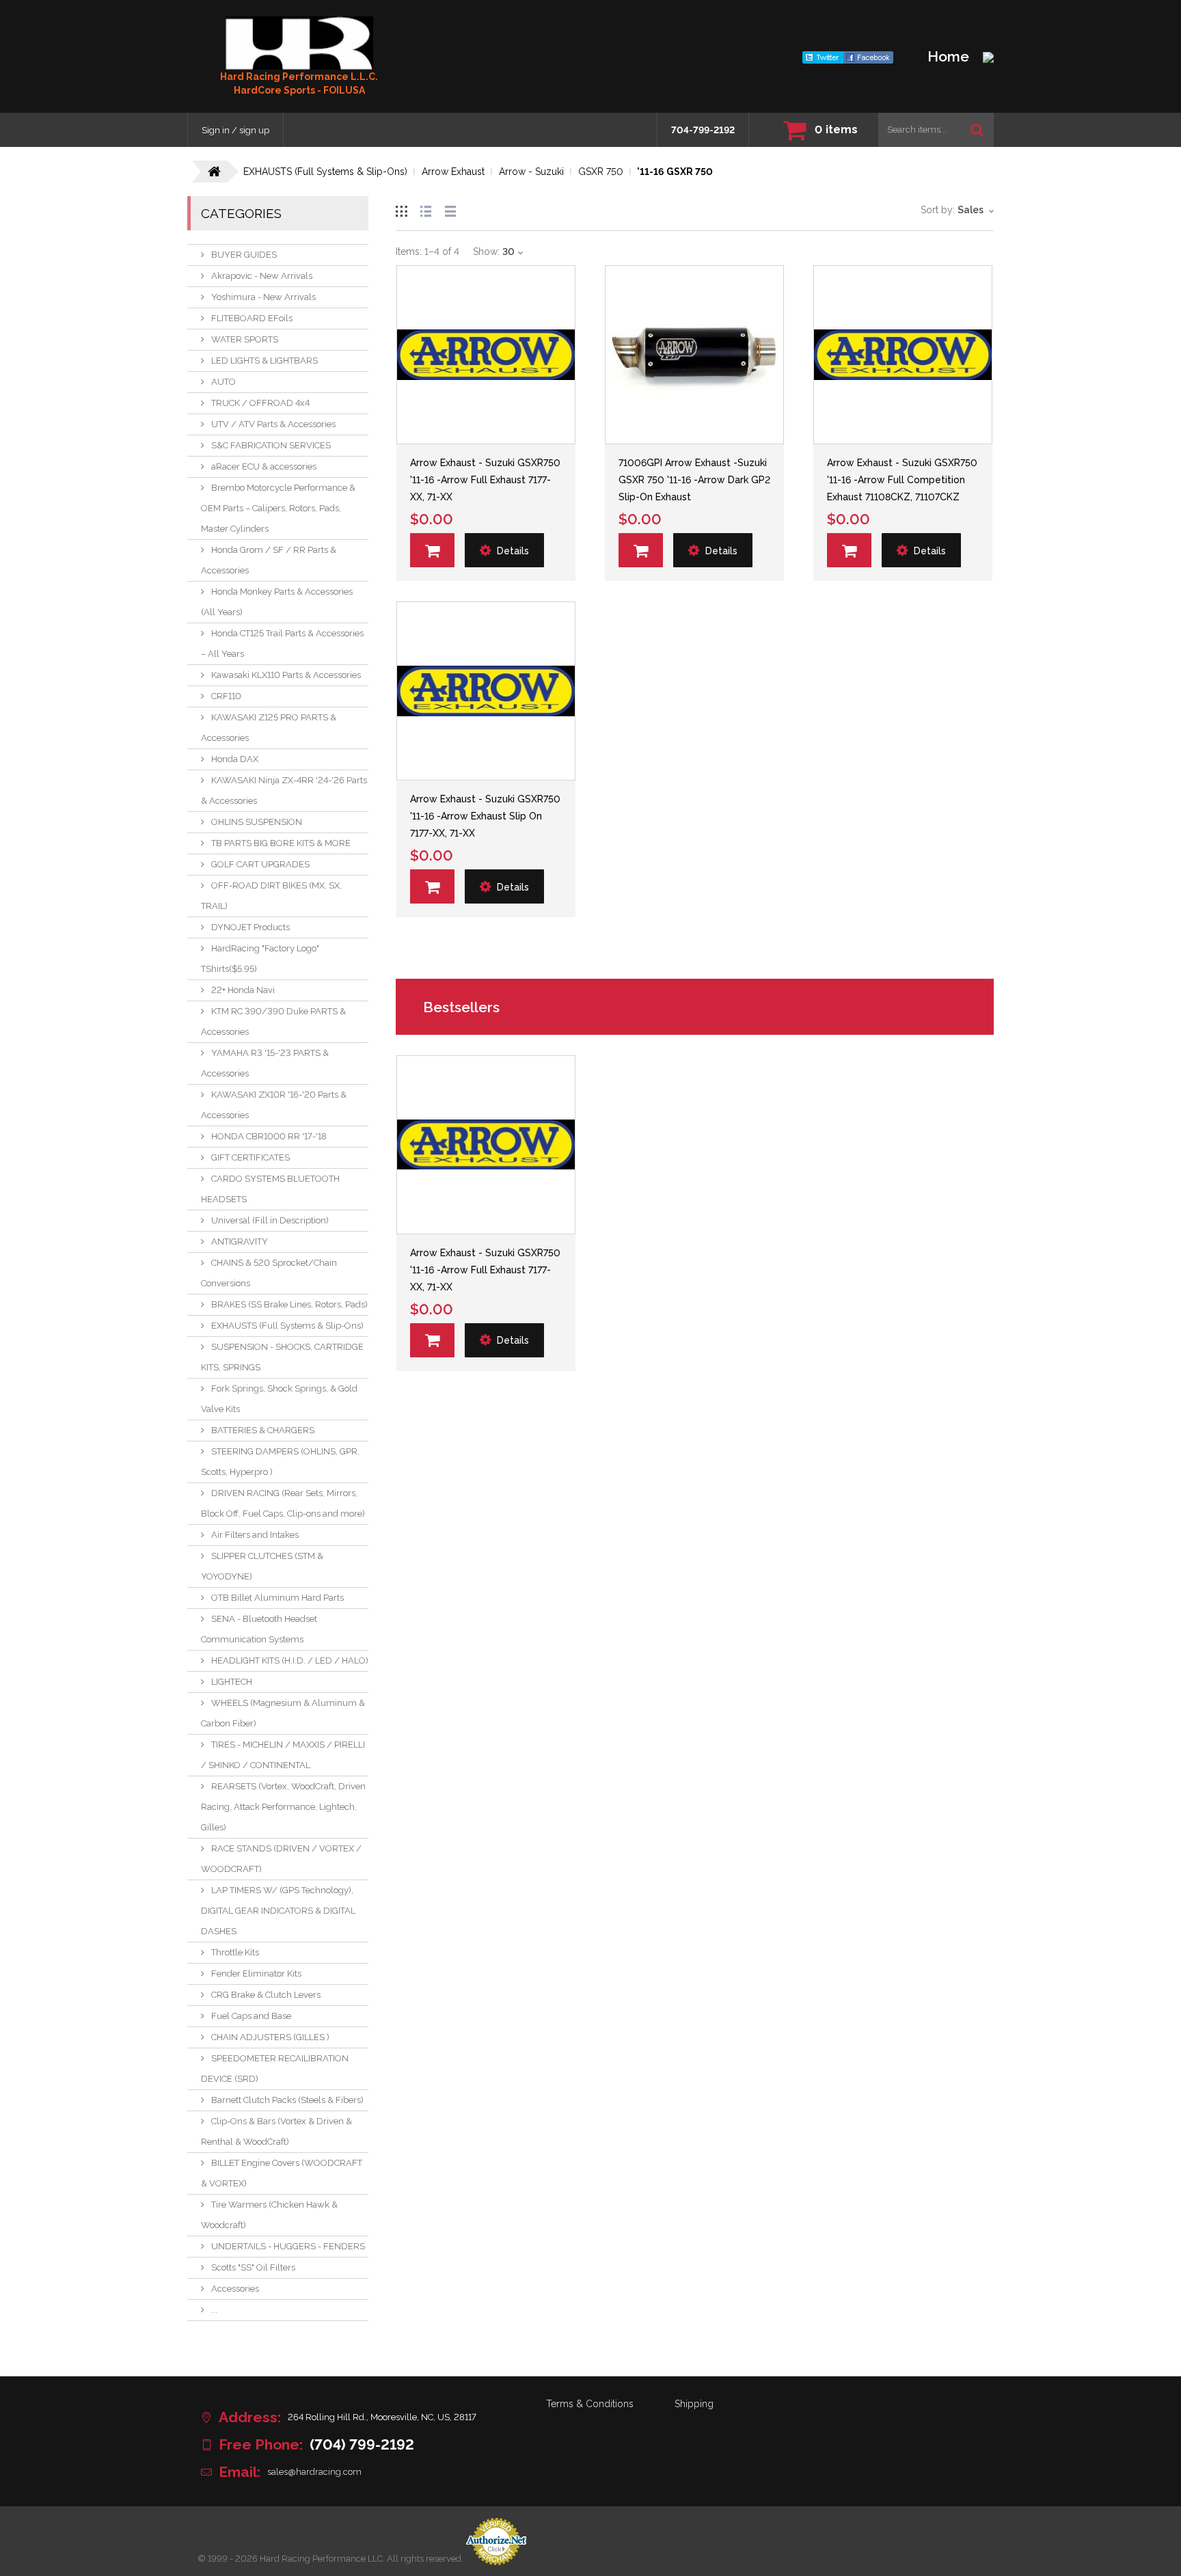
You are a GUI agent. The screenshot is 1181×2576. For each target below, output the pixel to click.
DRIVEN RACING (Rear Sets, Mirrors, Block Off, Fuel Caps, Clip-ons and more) (283, 1503)
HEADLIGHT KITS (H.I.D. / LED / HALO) (290, 1660)
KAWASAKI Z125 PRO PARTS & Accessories (269, 728)
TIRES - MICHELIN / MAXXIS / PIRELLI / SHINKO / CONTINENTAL (283, 1755)
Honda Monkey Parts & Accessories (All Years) (277, 602)
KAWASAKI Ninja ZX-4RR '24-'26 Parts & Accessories (284, 790)
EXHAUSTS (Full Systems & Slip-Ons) (287, 1326)
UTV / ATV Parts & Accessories (273, 424)
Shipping (694, 2404)
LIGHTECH (232, 1682)
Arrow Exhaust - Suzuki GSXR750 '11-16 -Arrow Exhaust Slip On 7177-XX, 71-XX (485, 816)
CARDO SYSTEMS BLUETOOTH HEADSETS (270, 1189)
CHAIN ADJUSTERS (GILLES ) (270, 2037)
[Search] (977, 130)
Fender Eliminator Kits (256, 1974)
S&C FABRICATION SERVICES (271, 445)
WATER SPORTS (245, 339)
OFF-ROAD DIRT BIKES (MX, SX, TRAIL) (271, 896)
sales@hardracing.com (314, 2472)
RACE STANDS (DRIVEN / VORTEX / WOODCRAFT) (281, 1859)
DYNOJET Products (250, 927)
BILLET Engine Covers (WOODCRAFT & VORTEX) (282, 2173)
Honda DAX (235, 759)
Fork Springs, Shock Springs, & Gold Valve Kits (279, 1399)
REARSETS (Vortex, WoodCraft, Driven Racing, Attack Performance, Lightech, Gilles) (283, 1807)
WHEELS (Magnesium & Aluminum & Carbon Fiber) (283, 1713)
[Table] (450, 209)
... (214, 2310)
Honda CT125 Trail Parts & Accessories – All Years (282, 643)
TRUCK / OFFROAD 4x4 (260, 403)
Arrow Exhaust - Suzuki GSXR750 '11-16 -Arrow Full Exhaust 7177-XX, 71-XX (485, 480)
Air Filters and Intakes (255, 1535)
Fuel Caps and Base (251, 2016)
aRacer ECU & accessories (264, 466)
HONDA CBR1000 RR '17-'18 (269, 1136)
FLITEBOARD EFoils (252, 318)
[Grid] (401, 209)
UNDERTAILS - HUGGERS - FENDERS (288, 2246)
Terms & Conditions (590, 2404)
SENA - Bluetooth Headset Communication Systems (259, 1629)
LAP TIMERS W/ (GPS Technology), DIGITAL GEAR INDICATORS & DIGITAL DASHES (278, 1911)
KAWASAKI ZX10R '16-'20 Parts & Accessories (274, 1105)
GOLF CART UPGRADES (260, 864)
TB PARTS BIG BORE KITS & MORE (281, 843)
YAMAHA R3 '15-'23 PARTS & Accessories (265, 1063)
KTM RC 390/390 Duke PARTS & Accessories (273, 1021)
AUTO (223, 382)
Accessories (235, 2289)
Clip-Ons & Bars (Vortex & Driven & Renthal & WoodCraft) (276, 2131)
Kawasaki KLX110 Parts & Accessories (286, 675)
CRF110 (226, 696)
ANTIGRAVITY (240, 1242)
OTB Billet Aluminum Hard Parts (277, 1598)
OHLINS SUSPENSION (257, 822)
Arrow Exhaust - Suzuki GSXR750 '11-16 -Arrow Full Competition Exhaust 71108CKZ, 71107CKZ (902, 480)
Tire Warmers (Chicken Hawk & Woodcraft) (269, 2215)
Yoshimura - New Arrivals (263, 297)
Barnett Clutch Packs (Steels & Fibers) (287, 2100)
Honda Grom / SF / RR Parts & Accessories (269, 560)
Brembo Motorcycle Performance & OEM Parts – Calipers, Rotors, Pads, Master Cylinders (278, 508)
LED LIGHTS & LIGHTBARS (264, 361)
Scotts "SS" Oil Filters (253, 2267)
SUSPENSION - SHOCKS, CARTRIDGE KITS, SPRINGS (282, 1357)
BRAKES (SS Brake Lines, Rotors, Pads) (289, 1304)
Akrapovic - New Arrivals (262, 276)
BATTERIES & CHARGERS (263, 1430)
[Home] (299, 43)
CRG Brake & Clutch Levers (266, 1995)
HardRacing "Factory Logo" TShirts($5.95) (260, 959)
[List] (426, 209)
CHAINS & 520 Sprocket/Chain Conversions (269, 1273)
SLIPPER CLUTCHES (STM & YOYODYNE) (262, 1566)
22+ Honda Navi (243, 990)
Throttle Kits (235, 1952)
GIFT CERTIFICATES (250, 1157)
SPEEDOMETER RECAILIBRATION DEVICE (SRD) (275, 2069)
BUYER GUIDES (244, 255)
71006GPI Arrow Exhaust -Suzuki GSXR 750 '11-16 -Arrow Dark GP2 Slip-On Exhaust (694, 480)
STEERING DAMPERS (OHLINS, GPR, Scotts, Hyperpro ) (280, 1462)
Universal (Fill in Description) (270, 1220)
